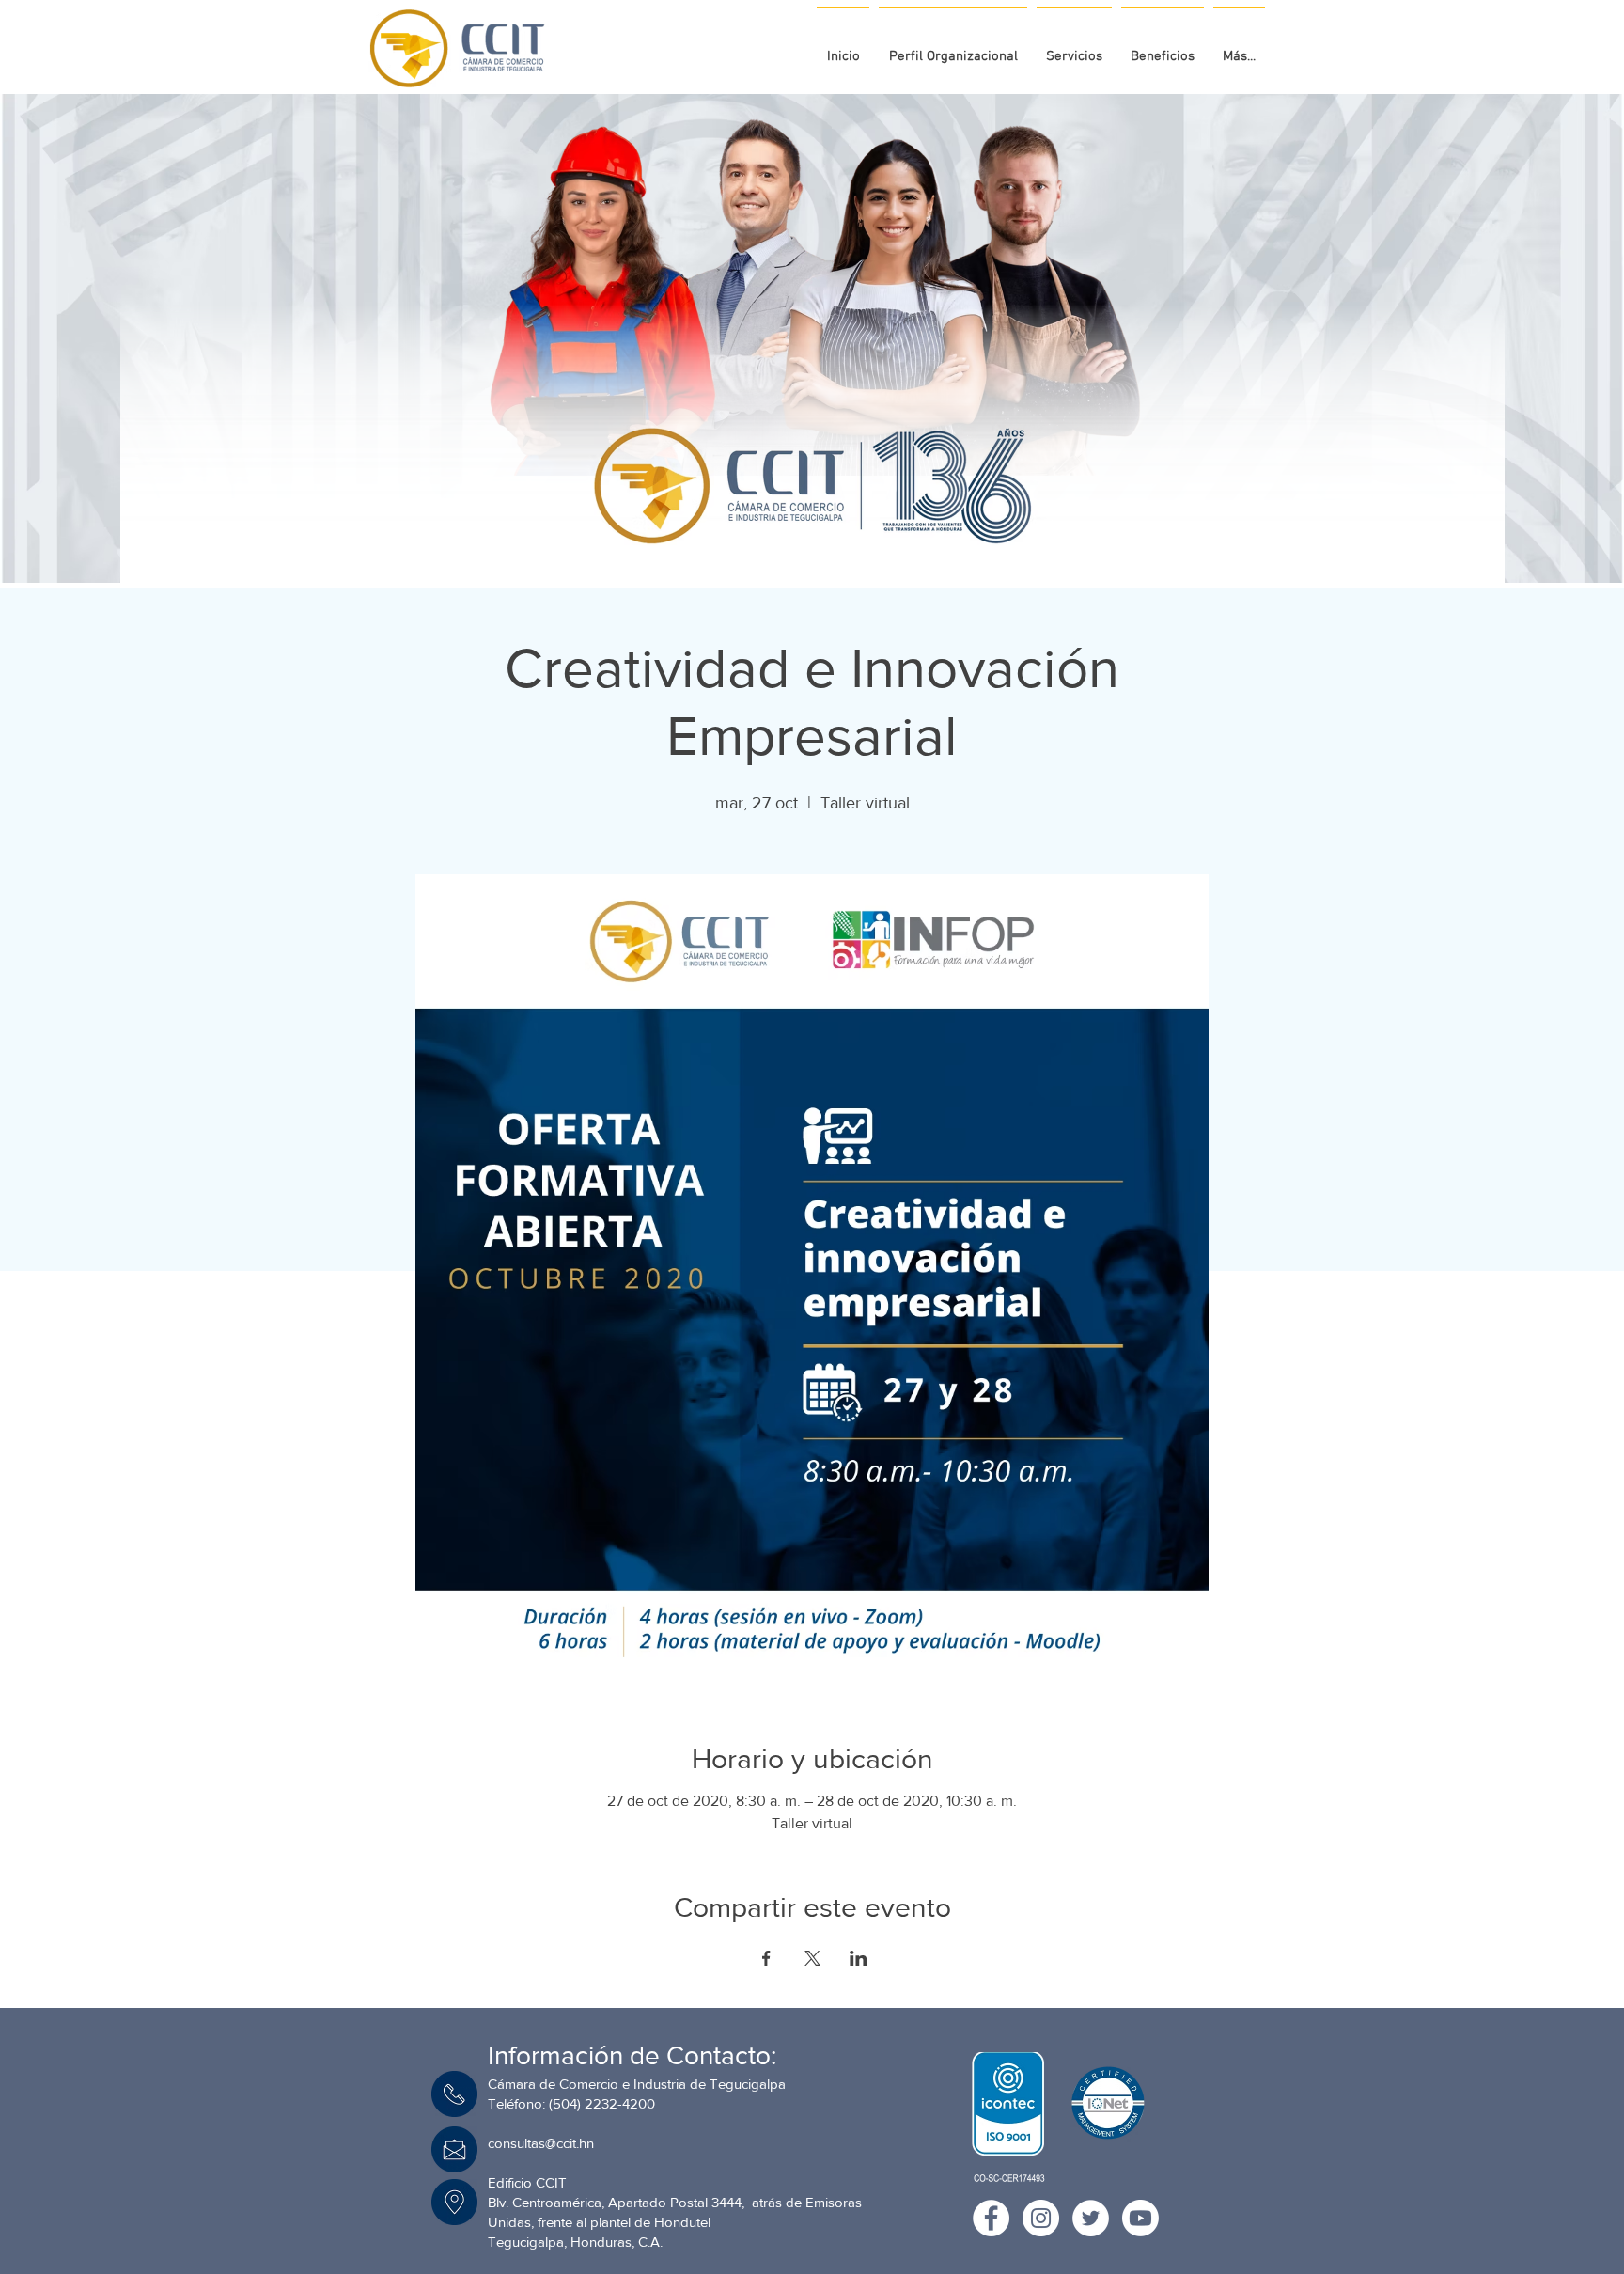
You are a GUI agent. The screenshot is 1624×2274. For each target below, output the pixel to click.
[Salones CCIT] (805, 536)
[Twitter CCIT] (1091, 2218)
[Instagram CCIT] (1041, 2218)
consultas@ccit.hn (541, 2143)
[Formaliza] (822, 536)
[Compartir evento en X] (812, 1958)
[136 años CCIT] (787, 536)
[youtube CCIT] (1140, 2218)
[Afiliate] (839, 536)
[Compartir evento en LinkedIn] (859, 1958)
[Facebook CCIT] (991, 2218)
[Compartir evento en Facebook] (766, 1958)
